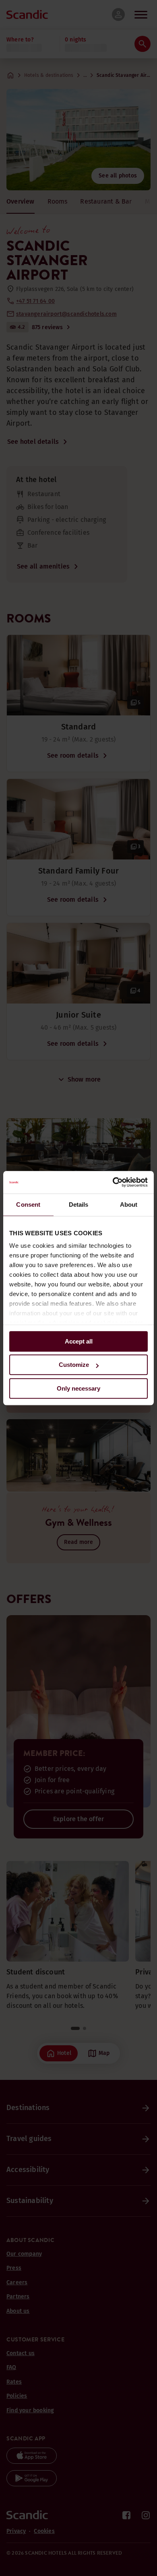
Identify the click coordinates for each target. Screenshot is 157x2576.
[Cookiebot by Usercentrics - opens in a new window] (113, 1182)
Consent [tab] (28, 1205)
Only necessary (78, 1388)
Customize (74, 1365)
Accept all (79, 1341)
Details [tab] (79, 1205)
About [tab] (129, 1205)
